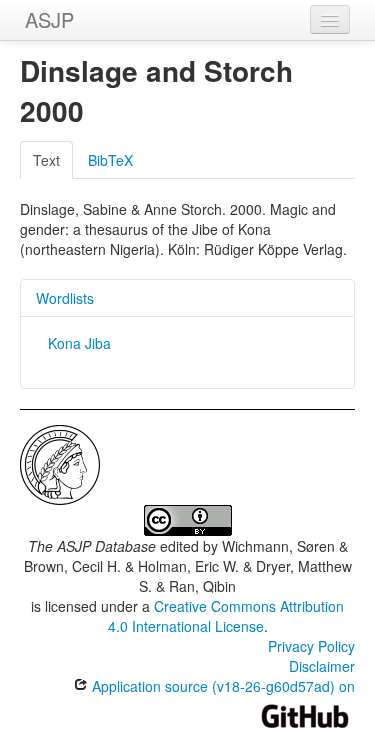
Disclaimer (322, 666)
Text (46, 160)
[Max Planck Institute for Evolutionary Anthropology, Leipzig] (60, 463)
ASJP (49, 19)
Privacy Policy (311, 646)
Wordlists (65, 298)
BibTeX (110, 160)
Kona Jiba (79, 343)
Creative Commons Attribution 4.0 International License (226, 616)
